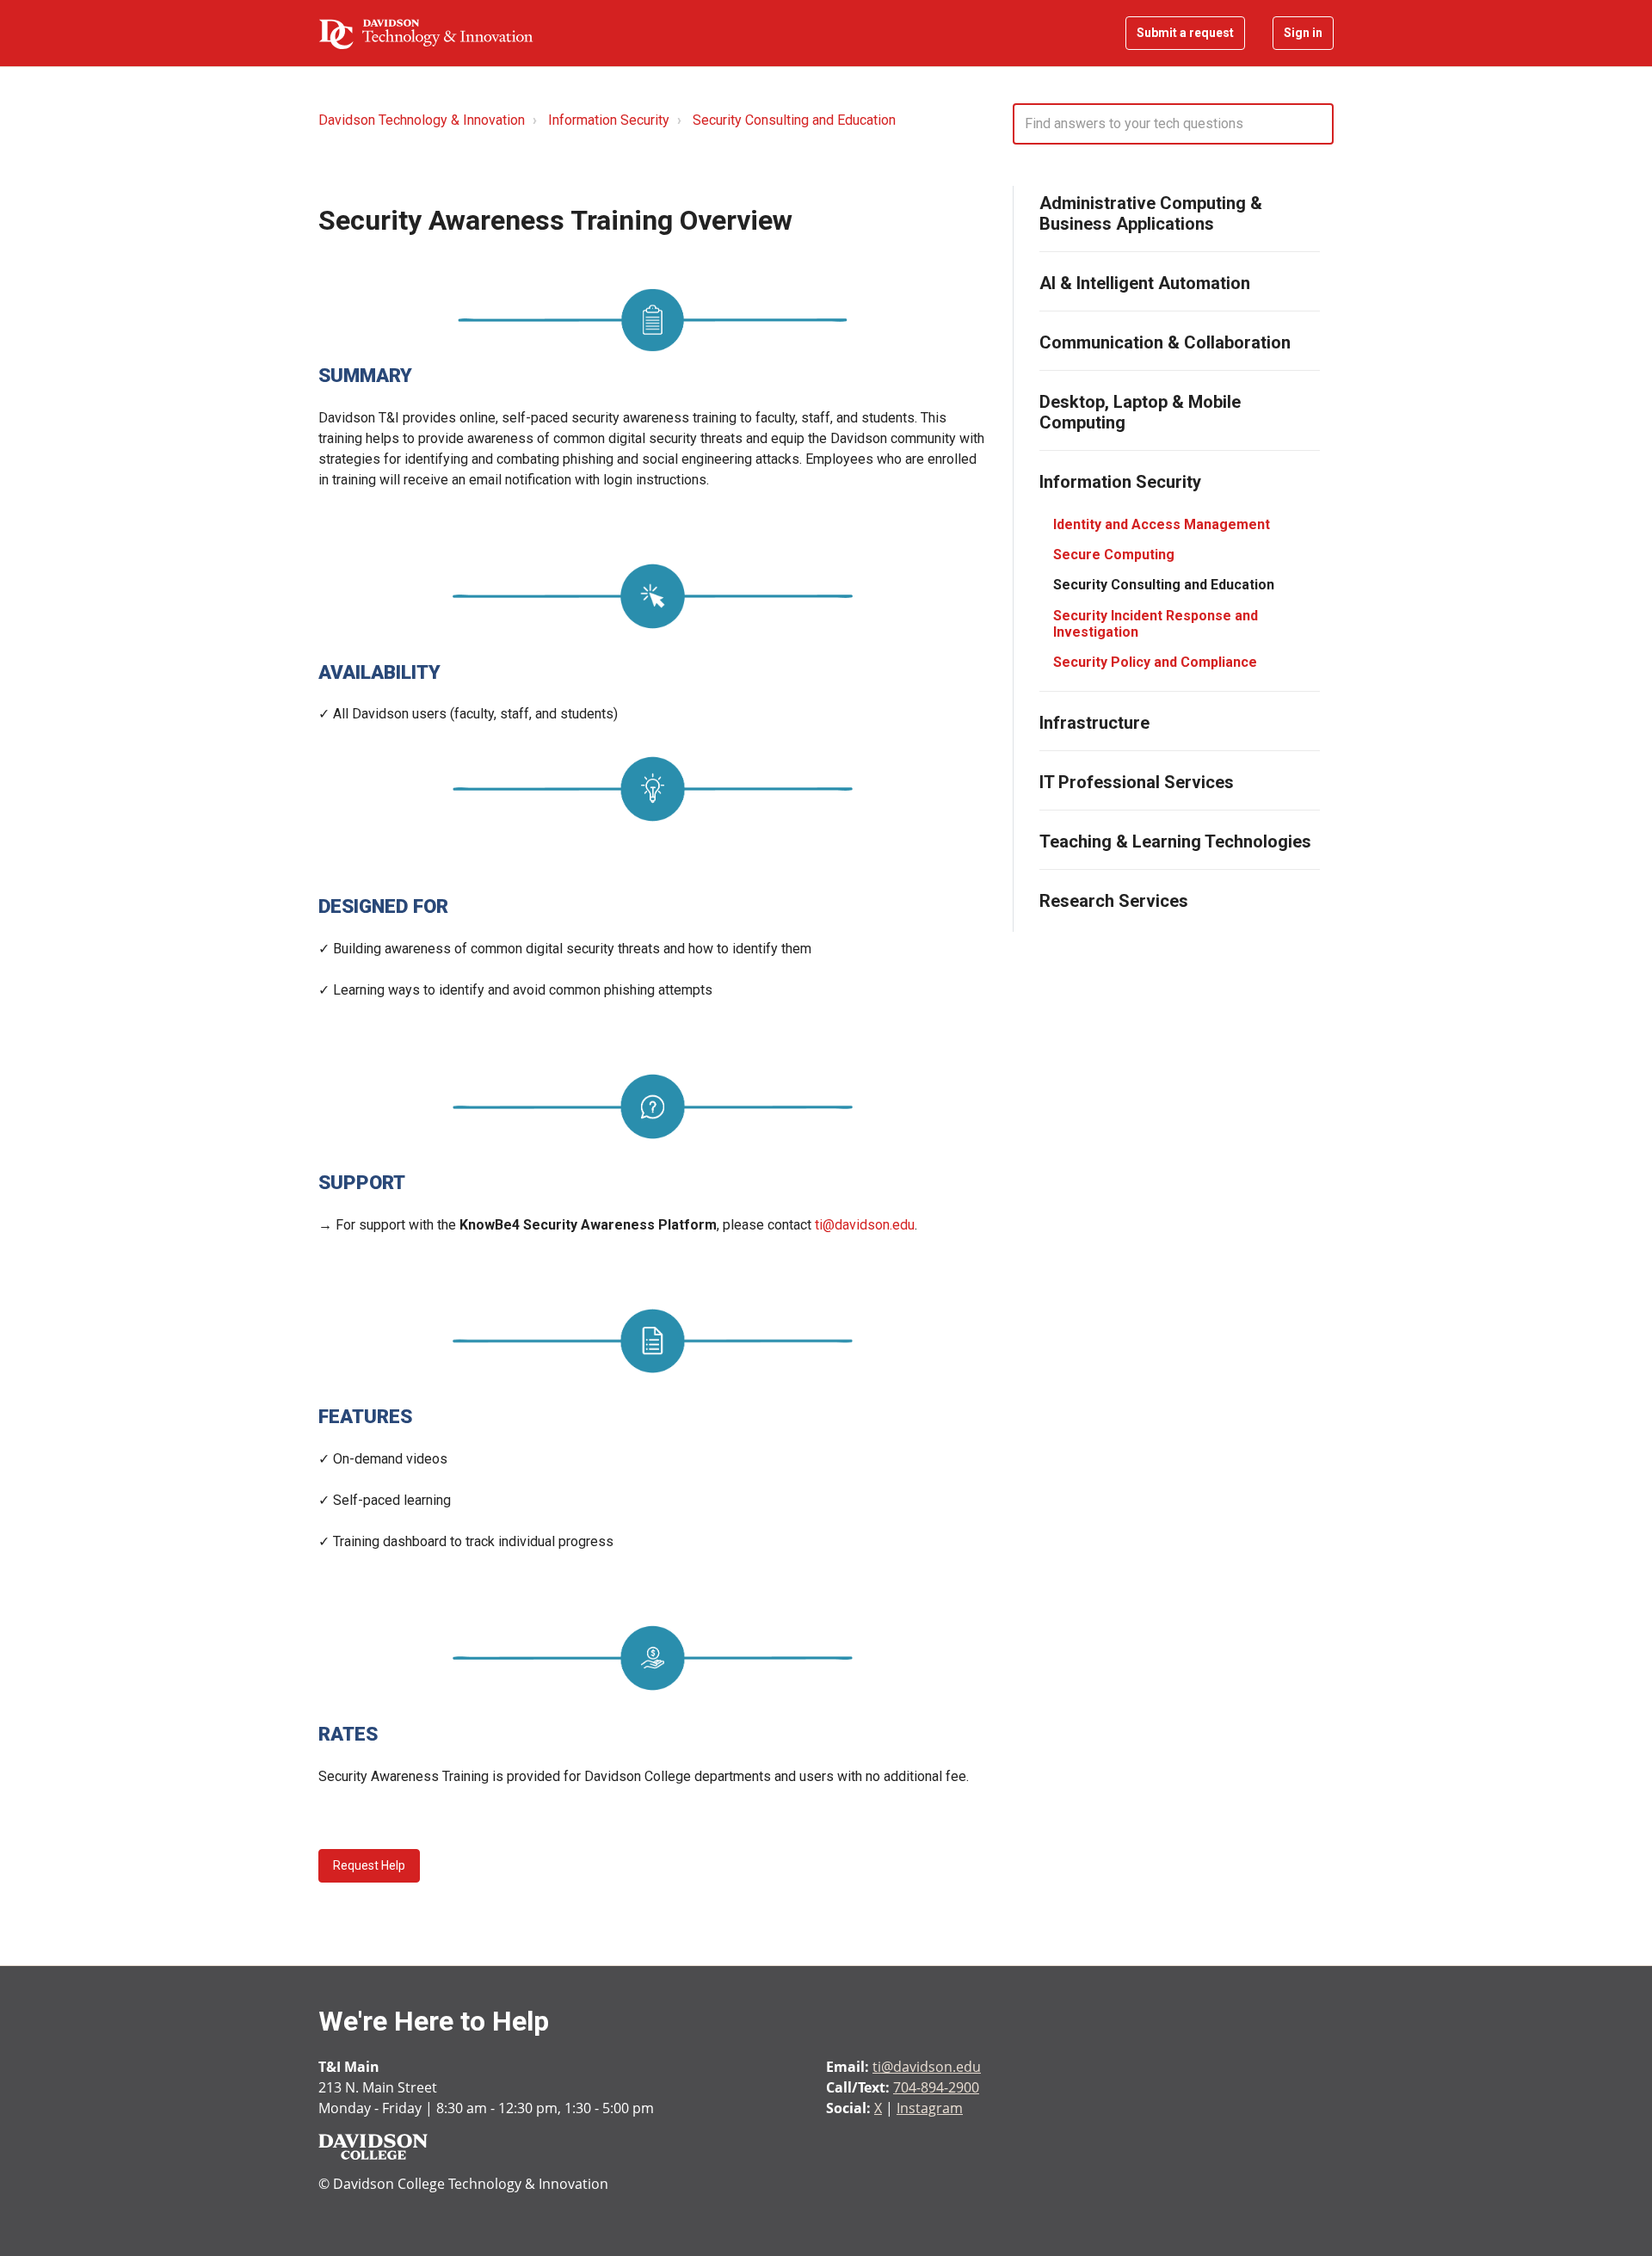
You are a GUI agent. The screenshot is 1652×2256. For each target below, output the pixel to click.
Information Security (609, 120)
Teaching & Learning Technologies (1175, 841)
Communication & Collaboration (1165, 342)
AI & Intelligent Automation (1145, 283)
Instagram (930, 2108)
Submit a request (1185, 33)
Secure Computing (1114, 555)
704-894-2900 (936, 2087)
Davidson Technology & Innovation (422, 120)
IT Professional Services (1137, 782)
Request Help (369, 1865)
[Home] (426, 34)
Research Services (1114, 901)
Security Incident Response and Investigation (1156, 624)
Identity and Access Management (1162, 524)
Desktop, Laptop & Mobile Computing (1140, 412)
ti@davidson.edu (865, 1225)
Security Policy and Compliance (1155, 662)
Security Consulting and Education (794, 120)
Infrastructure (1094, 723)
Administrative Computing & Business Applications (1151, 213)
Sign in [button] (1303, 33)
